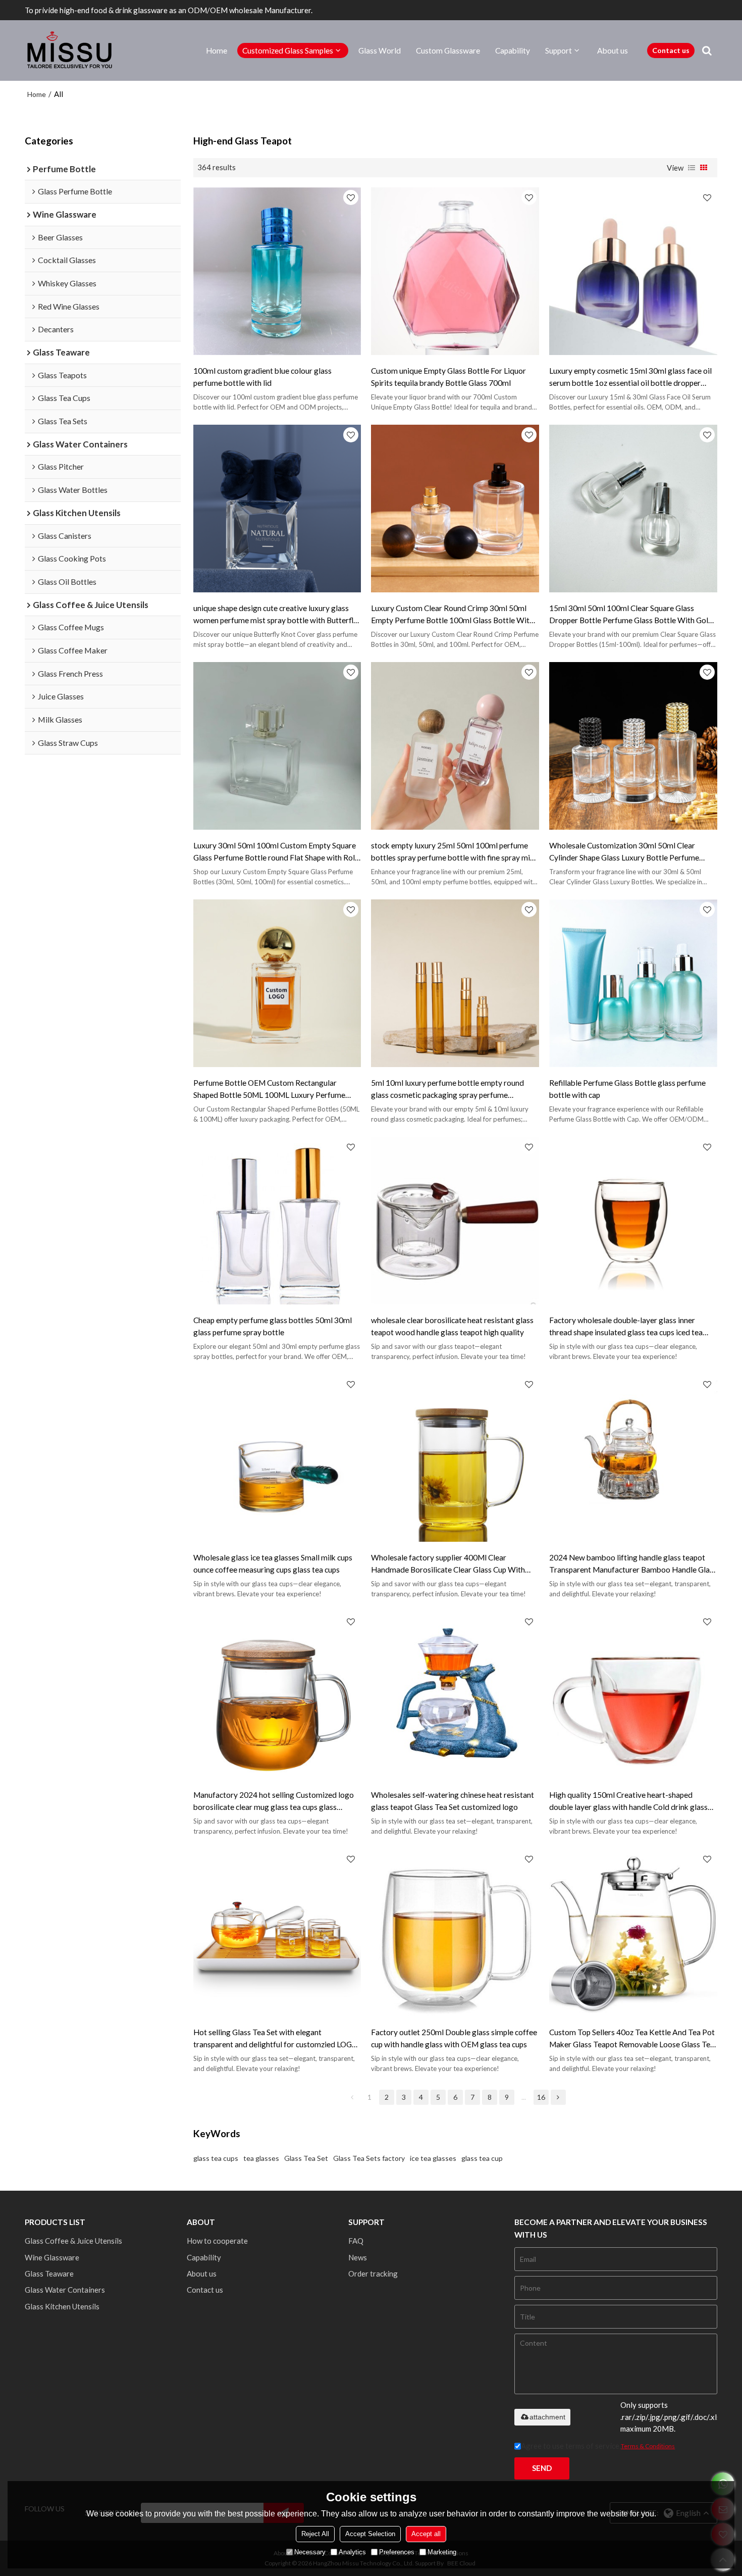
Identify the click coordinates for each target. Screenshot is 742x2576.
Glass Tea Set (306, 2158)
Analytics (352, 2552)
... (524, 2097)
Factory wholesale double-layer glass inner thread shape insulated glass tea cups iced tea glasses (626, 1327)
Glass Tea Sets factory (369, 2158)
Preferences (397, 2552)
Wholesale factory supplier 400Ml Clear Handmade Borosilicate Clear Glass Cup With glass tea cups (448, 1564)
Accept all (426, 2534)
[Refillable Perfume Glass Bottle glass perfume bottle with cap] (633, 983)
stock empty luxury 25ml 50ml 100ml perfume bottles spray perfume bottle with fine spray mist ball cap (454, 852)
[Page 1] (352, 2097)
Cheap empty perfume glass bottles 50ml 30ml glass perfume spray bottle (273, 1326)
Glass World (380, 50)
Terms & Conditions (648, 2446)
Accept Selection (370, 2534)
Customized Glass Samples (288, 50)
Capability (513, 50)
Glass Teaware (49, 2274)
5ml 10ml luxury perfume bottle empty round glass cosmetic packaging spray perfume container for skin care (447, 1090)
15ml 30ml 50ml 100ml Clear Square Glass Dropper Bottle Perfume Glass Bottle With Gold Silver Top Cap (631, 615)
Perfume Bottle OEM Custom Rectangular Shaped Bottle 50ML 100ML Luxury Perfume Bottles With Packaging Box (269, 1090)
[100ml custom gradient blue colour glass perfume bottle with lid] (277, 271)
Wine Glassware (52, 2257)
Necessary (310, 2552)
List (692, 168)
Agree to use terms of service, (598, 2446)
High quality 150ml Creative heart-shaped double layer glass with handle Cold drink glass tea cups (628, 1802)
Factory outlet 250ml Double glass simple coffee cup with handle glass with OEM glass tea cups (454, 2038)
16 (541, 2097)
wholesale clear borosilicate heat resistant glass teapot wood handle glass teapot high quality (452, 1326)
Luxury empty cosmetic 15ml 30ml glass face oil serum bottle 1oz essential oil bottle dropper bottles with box (630, 377)
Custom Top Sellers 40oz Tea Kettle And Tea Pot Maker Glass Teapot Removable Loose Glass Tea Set (632, 2039)
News (358, 2257)
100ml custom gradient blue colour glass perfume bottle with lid (262, 377)
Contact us (671, 50)
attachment (547, 2417)
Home (217, 50)
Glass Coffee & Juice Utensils (73, 2241)
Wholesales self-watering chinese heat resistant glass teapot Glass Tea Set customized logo (453, 1801)
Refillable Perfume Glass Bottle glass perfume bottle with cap (627, 1089)
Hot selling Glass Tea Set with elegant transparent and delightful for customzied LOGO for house (276, 2039)
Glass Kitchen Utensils (62, 2306)
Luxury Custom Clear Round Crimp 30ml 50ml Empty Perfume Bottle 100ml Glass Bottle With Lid (452, 615)
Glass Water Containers (65, 2290)
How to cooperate (217, 2241)
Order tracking (373, 2274)
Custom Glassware (448, 50)
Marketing (442, 2552)
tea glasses (261, 2158)
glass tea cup (482, 2158)
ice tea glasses (433, 2158)
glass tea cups (216, 2158)
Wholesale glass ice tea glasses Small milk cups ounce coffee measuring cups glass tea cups (273, 1563)
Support (559, 50)
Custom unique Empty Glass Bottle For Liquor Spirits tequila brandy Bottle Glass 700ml (448, 377)
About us (613, 50)
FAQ (356, 2241)
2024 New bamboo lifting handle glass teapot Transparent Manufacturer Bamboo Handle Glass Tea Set (633, 1564)
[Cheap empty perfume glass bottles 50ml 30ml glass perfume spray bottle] (277, 1221)
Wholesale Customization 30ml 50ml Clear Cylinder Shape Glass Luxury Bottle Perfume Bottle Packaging (624, 852)
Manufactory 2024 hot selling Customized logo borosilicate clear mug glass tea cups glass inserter (274, 1802)
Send (542, 2468)
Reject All (315, 2534)
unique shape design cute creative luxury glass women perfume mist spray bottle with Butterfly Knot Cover (275, 615)
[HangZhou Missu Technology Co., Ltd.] (70, 50)
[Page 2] (558, 2097)
